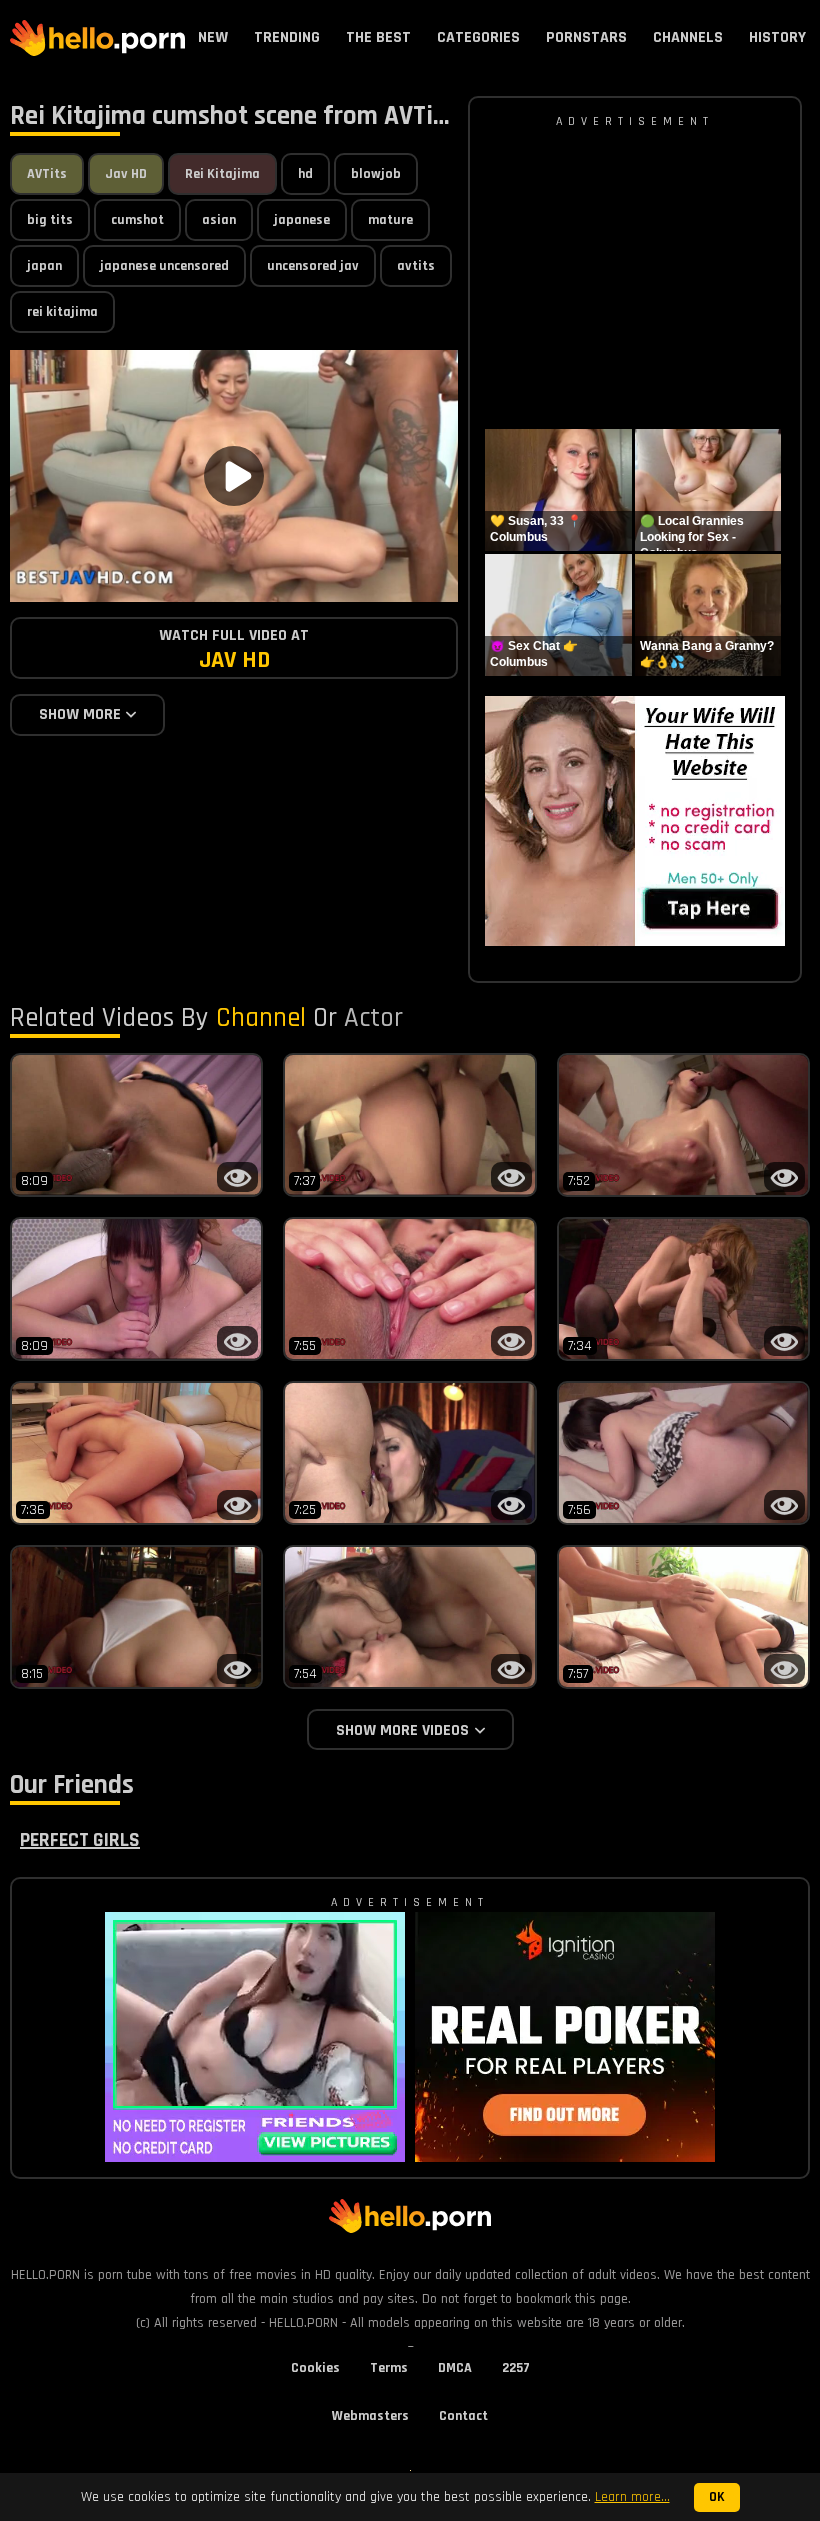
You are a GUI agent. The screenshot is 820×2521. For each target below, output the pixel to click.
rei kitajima (62, 312)
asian (219, 220)
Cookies (315, 2368)
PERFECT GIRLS (80, 1840)
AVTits (47, 174)
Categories (478, 37)
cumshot (137, 220)
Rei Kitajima (222, 174)
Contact (463, 2416)
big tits (50, 220)
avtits (416, 266)
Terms (389, 2368)
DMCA (455, 2368)
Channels (688, 37)
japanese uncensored (164, 266)
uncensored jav (313, 266)
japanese (302, 220)
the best (378, 37)
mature (390, 220)
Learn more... (632, 2497)
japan (44, 266)
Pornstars (586, 37)
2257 (516, 2368)
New (213, 37)
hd (305, 174)
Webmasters (370, 2416)
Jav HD (126, 174)
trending (287, 37)
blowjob (376, 174)
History (777, 37)
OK (717, 2497)
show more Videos (402, 1730)
